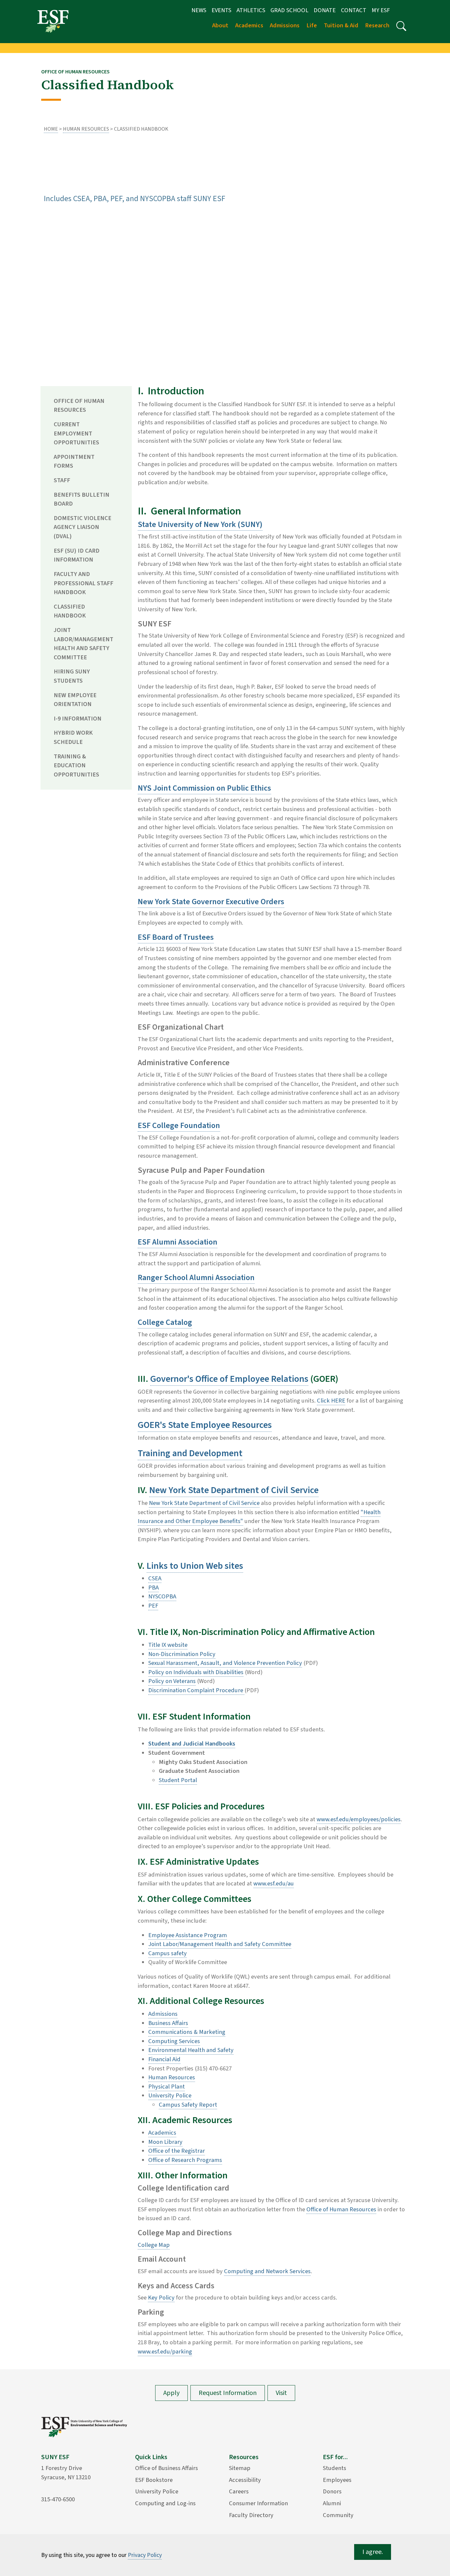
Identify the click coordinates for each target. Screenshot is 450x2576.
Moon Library (165, 2142)
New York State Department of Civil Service (234, 1490)
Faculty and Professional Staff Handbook (84, 583)
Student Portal (178, 1780)
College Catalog (165, 1322)
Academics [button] (249, 25)
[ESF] (53, 21)
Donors (332, 2491)
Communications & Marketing (187, 2032)
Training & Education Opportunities (76, 765)
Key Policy (161, 2298)
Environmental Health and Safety (191, 2050)
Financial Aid (164, 2059)
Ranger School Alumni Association (196, 1278)
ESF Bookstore (154, 2480)
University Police (170, 2095)
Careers (239, 2491)
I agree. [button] (373, 2552)
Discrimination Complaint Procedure (196, 1690)
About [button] (220, 25)
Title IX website (168, 1645)
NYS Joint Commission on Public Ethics (204, 788)
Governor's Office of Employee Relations (229, 1379)
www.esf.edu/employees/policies (359, 1819)
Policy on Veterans (172, 1681)
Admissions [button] (285, 25)
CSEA (155, 1578)
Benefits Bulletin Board (82, 499)
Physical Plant (167, 2087)
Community (338, 2515)
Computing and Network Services (267, 2271)
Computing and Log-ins (165, 2503)
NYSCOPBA (162, 1596)
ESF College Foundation (179, 1126)
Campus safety (168, 1953)
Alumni (332, 2503)
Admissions (163, 2014)
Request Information (228, 2393)
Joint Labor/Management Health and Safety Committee (84, 644)
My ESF (381, 10)
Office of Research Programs (185, 2160)
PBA (154, 1588)
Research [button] (377, 25)
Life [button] (312, 25)
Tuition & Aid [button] (341, 25)
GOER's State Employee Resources (205, 1425)
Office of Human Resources (79, 406)
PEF (153, 1606)
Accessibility (245, 2480)
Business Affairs (168, 2023)
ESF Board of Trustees (176, 937)
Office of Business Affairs (167, 2468)
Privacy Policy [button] (145, 2555)
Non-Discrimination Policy (182, 1654)
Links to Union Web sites (195, 1566)
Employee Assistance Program (188, 1935)
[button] (401, 26)
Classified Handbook (70, 611)
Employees (337, 2480)
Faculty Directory (251, 2515)
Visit (281, 2393)
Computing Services (174, 2041)
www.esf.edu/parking (165, 2352)
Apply (171, 2393)
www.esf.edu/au (274, 1883)
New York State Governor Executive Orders (211, 902)
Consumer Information (258, 2503)
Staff (62, 480)
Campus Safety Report (188, 2105)
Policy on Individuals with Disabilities (196, 1672)
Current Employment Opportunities (76, 433)
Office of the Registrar (177, 2151)
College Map (154, 2245)
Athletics (251, 10)
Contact (354, 10)
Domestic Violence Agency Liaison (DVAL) (83, 527)
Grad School (289, 10)
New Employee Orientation (75, 700)
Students (335, 2468)
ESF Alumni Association (178, 1242)
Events (221, 10)
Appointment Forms (74, 461)
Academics (162, 2133)
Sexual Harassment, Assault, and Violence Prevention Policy (225, 1663)
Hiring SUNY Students (72, 676)
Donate (325, 10)
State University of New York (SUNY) (200, 525)
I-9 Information (78, 719)
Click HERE (331, 1401)
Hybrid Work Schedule (73, 737)
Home (51, 129)
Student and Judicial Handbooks (192, 1744)
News (199, 10)
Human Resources (86, 129)
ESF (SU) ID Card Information (77, 555)
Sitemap (240, 2468)
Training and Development (190, 1453)
